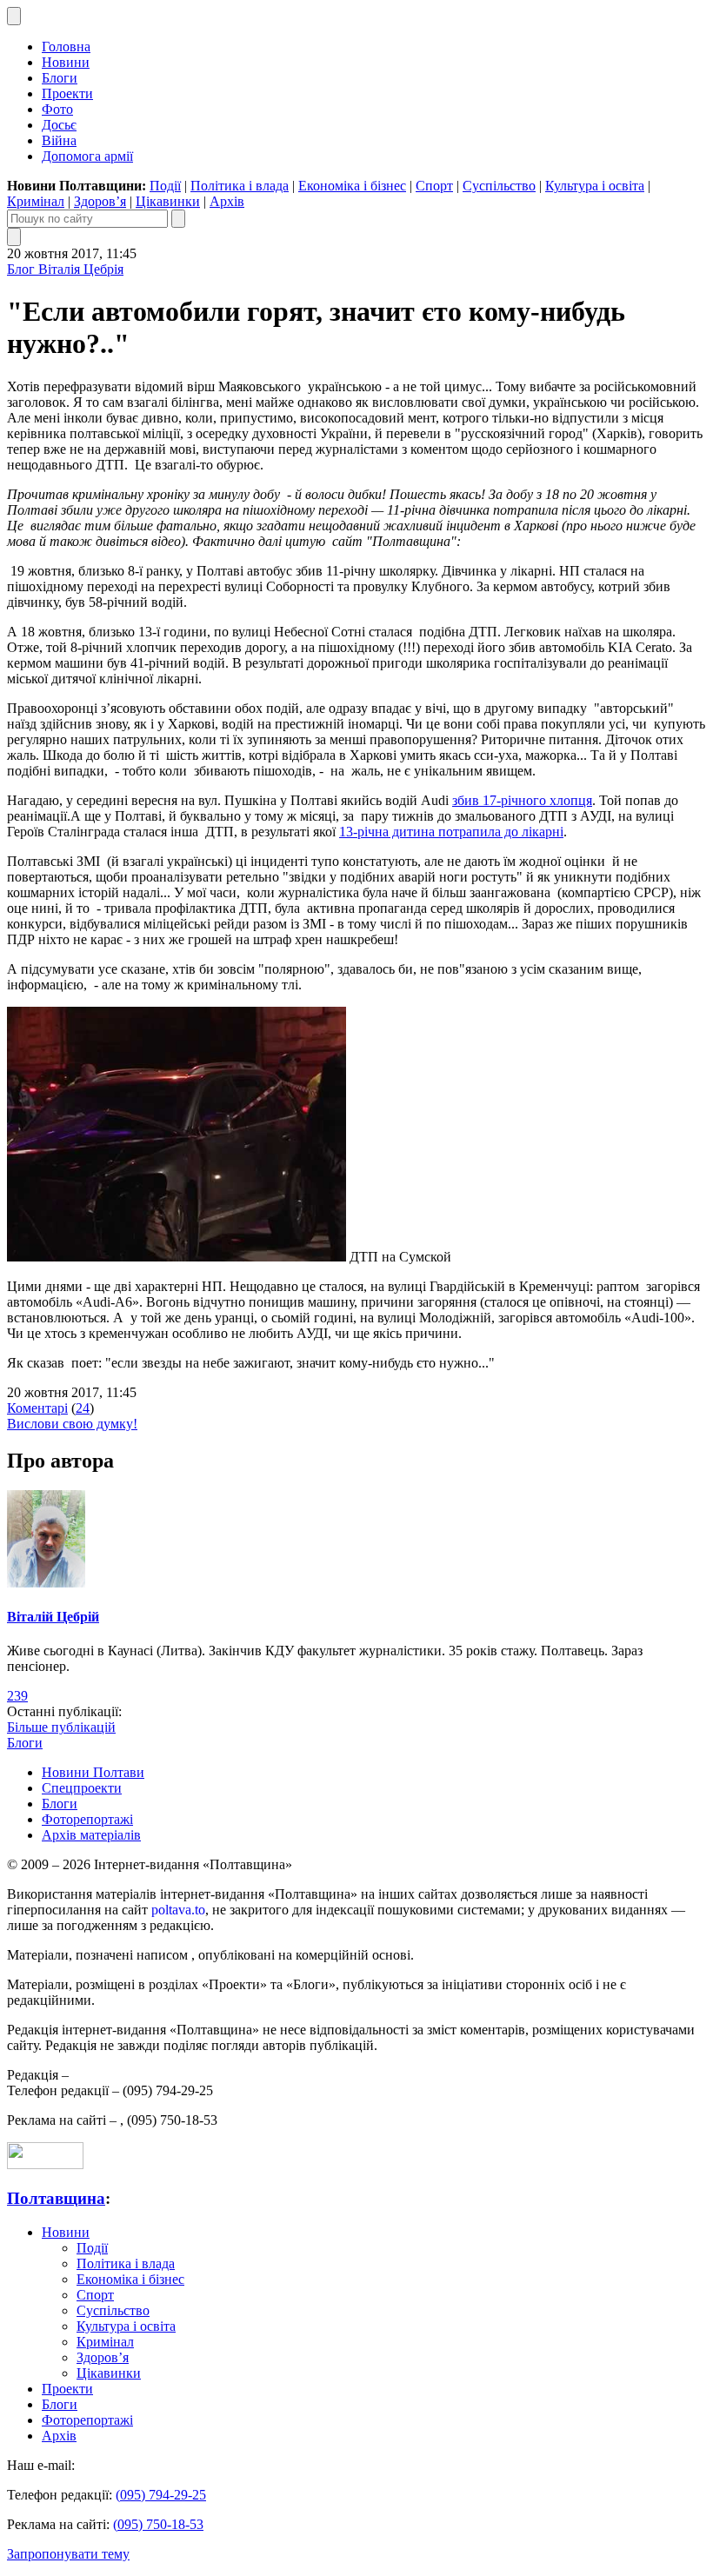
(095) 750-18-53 (158, 2524)
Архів (227, 201)
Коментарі (37, 1408)
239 (17, 1696)
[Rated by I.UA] (45, 2164)
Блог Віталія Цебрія (65, 269)
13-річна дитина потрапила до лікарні (451, 832)
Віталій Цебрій (53, 1617)
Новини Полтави (93, 1772)
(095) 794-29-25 (161, 2495)
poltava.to (178, 1910)
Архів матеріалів (91, 1835)
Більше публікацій (61, 1727)
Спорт (434, 186)
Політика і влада (240, 186)
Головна (66, 47)
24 (83, 1408)
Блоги (60, 78)
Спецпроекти (82, 1788)
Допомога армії (87, 156)
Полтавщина (56, 2198)
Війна (59, 140)
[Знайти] (178, 219)
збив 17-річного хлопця (522, 800)
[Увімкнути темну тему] (14, 16)
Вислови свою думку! (72, 1424)
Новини (66, 62)
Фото (57, 109)
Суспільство (499, 186)
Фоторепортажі (87, 1819)
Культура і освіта (595, 186)
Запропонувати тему (68, 2554)
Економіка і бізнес (352, 186)
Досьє (59, 125)
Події (165, 186)
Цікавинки (168, 201)
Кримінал (36, 201)
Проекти (67, 93)
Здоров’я (100, 201)
